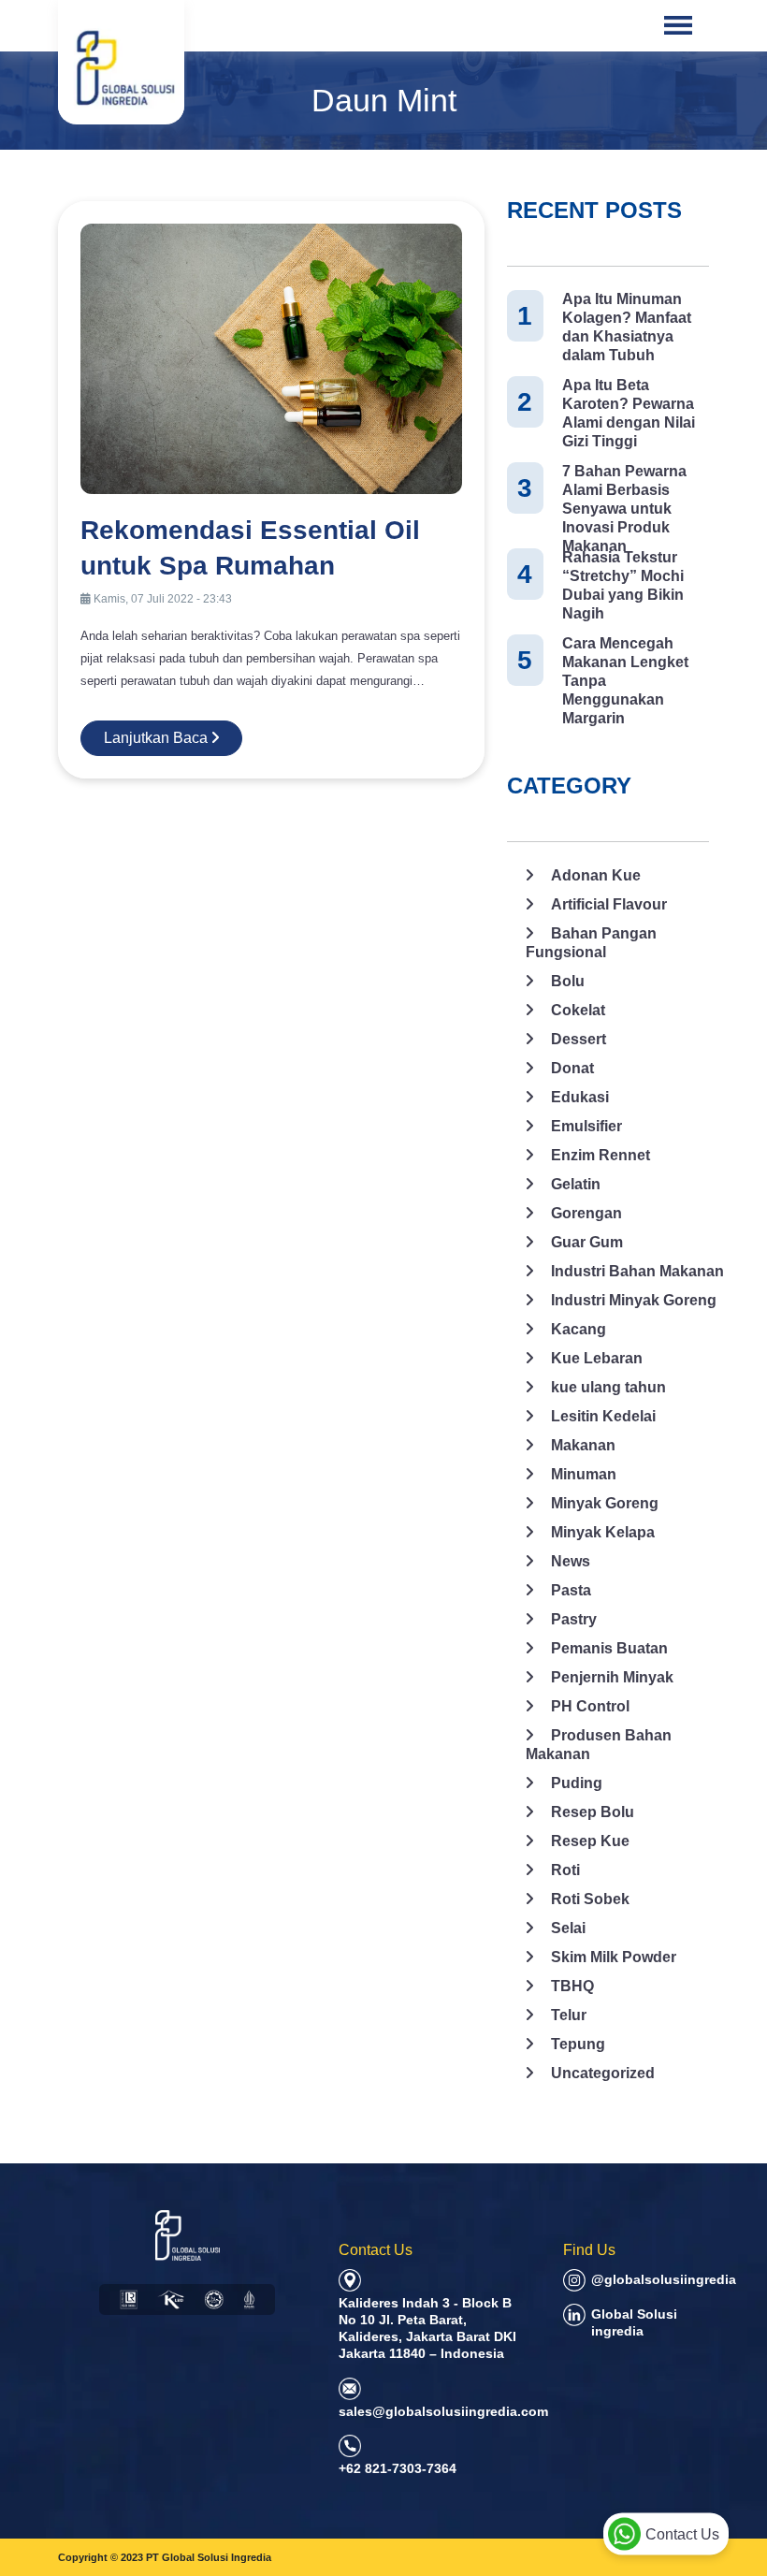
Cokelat (578, 1010)
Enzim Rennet (601, 1155)
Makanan (583, 1445)
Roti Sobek (590, 1899)
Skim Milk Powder (614, 1957)
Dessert (579, 1039)
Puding (577, 1783)
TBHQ (572, 1986)
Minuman (584, 1474)
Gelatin (576, 1184)
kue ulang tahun (608, 1387)
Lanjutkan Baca (158, 738)
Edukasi (580, 1097)
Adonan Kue (596, 875)
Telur (569, 2015)
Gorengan (586, 1213)
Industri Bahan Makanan (637, 1271)
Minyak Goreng (605, 1503)
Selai (568, 1928)
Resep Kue (590, 1841)
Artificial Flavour (609, 904)
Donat (572, 1068)
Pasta (571, 1590)
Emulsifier (586, 1126)
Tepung (578, 2044)
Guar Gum (587, 1242)
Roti (565, 1870)
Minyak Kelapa (603, 1532)
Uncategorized (603, 2073)
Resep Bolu (593, 1812)
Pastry (574, 1619)
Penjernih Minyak (612, 1677)
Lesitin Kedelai (603, 1416)
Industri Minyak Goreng (634, 1300)
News (571, 1561)
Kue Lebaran (597, 1358)
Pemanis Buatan (609, 1648)
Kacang (579, 1329)
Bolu (568, 981)
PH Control (590, 1706)
